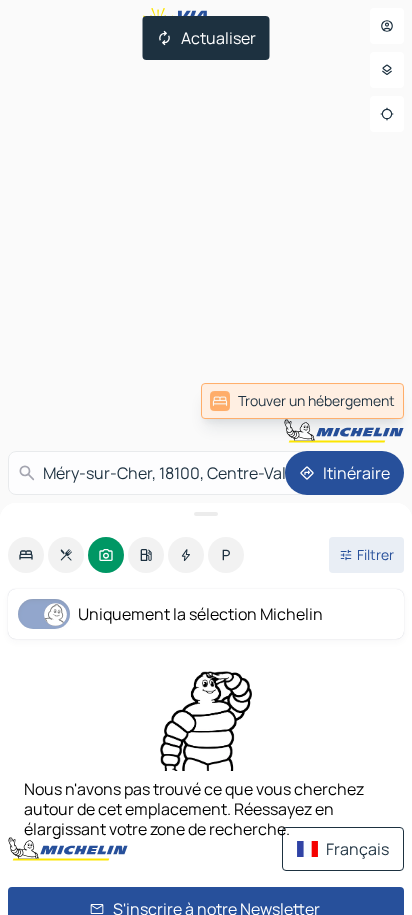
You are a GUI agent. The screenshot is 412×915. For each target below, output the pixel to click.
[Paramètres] (387, 70)
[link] (302, 401)
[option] (26, 555)
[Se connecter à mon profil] (387, 26)
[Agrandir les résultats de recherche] (206, 514)
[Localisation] (387, 114)
